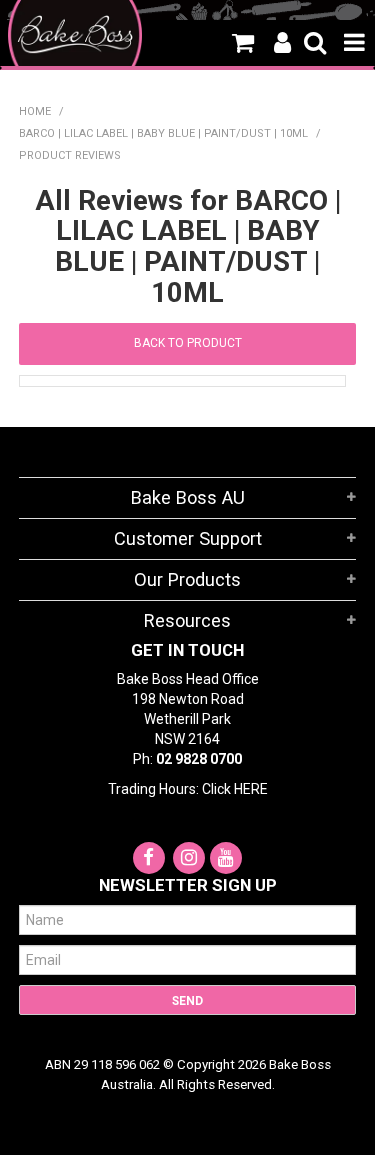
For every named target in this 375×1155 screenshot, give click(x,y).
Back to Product (188, 343)
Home (35, 111)
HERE (251, 789)
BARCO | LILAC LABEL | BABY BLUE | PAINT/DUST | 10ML (163, 133)
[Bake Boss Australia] (75, 35)
